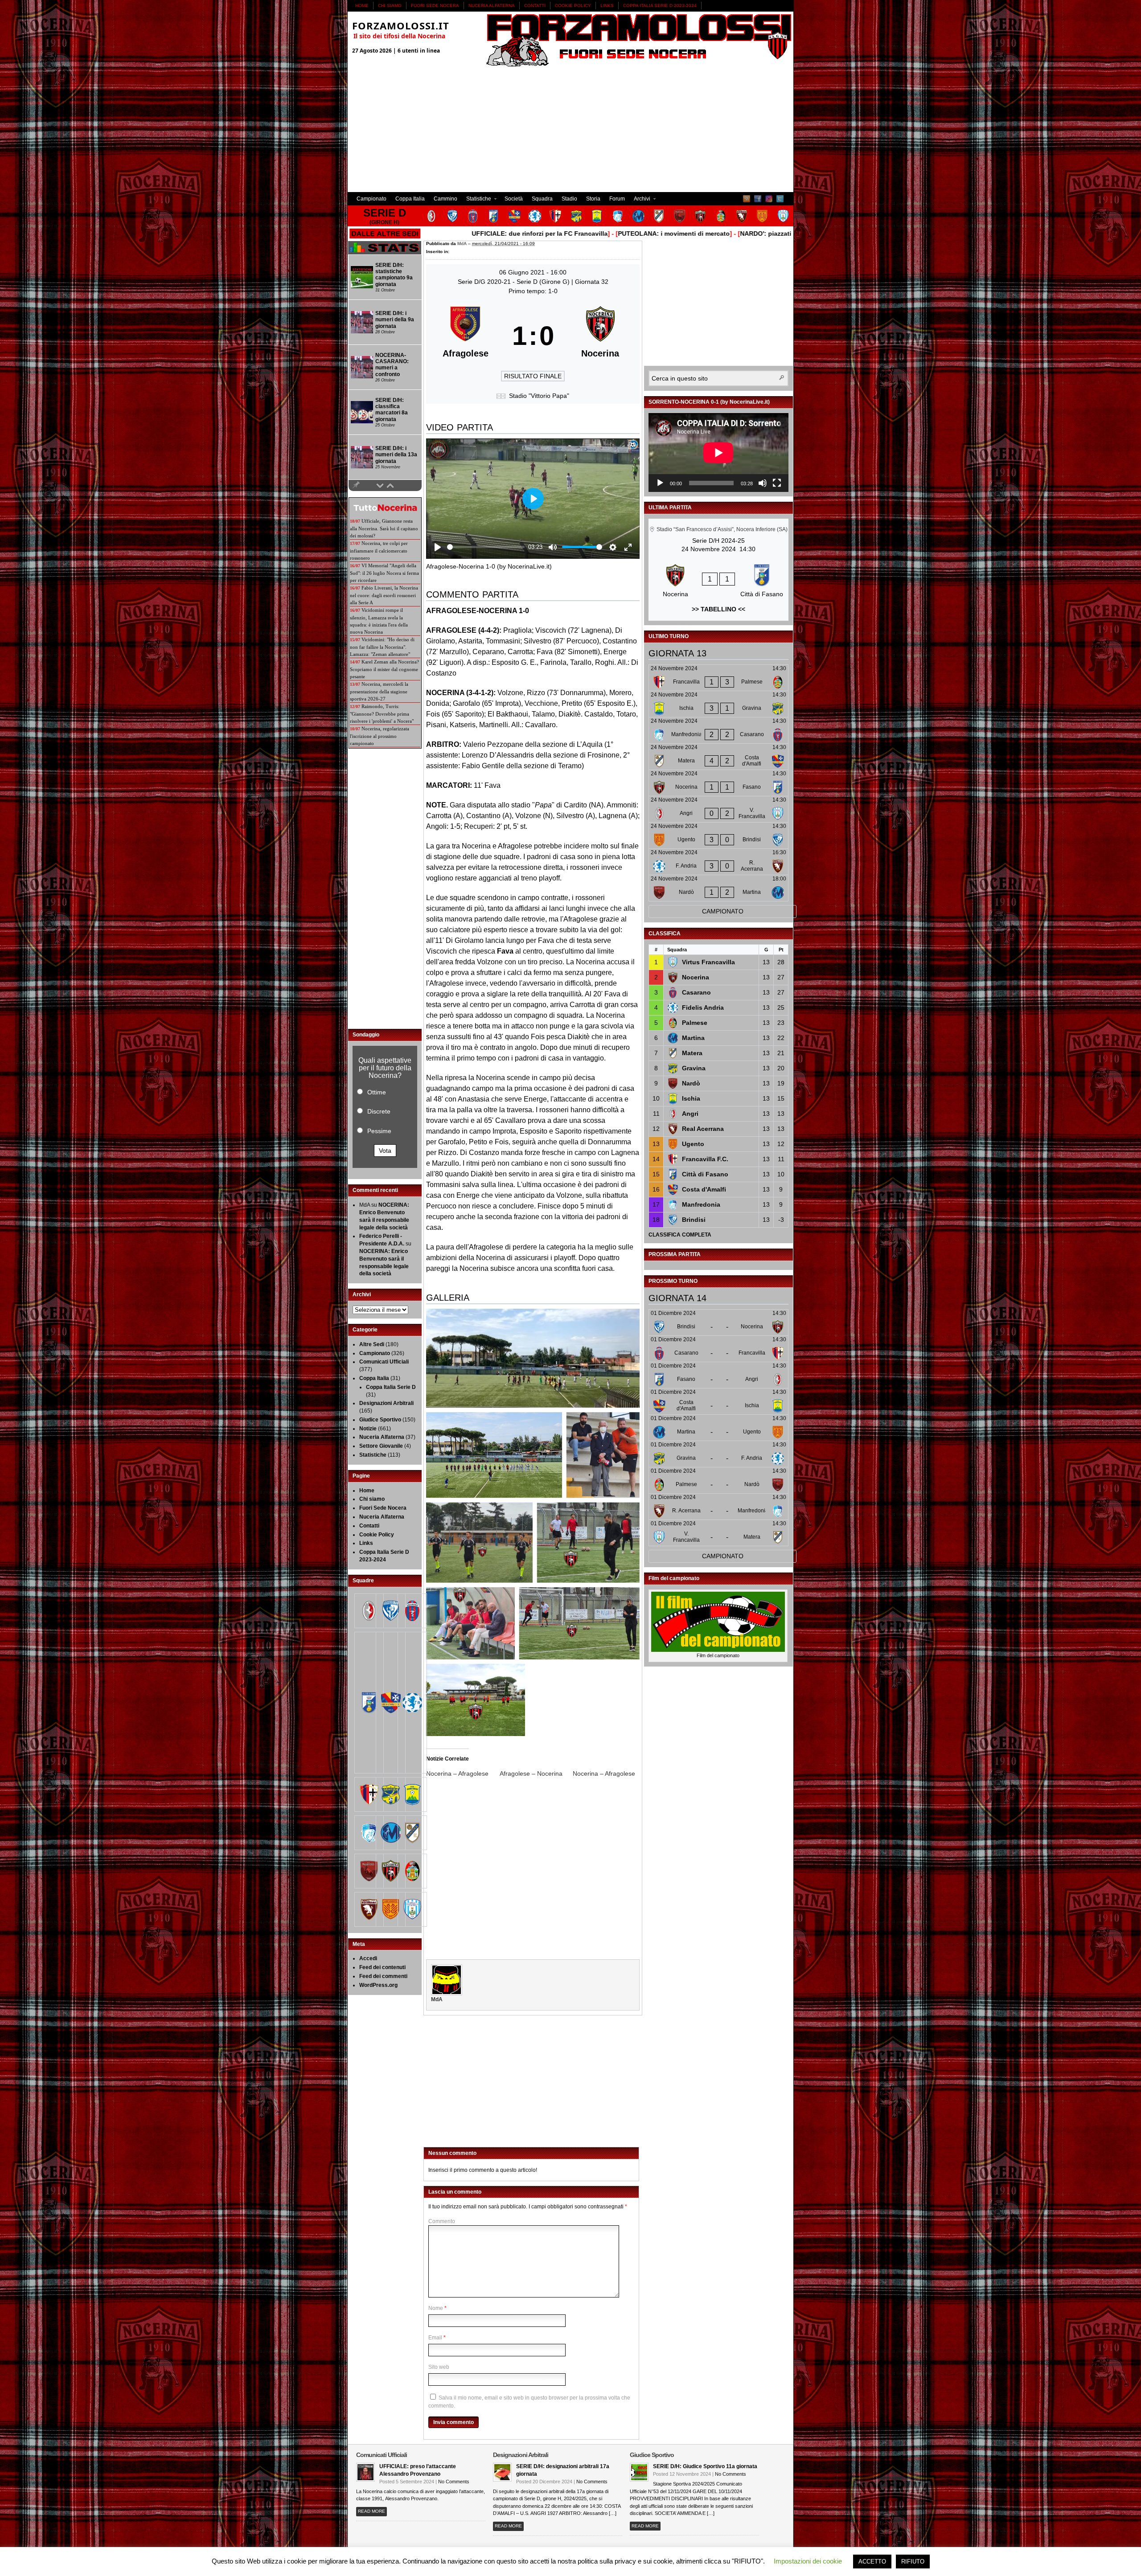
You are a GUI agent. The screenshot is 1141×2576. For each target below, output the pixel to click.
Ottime (377, 1092)
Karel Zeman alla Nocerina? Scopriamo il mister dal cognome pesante (384, 669)
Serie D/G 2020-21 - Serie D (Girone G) (515, 282)
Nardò (691, 1083)
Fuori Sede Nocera (435, 6)
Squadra (542, 199)
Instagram (769, 199)
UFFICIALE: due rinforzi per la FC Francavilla (431, 233)
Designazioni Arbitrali (386, 1403)
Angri (690, 1114)
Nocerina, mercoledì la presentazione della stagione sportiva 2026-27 (379, 691)
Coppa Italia (410, 199)
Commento (442, 2221)
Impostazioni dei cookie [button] (808, 2561)
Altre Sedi (372, 1344)
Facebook (758, 199)
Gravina (694, 1068)
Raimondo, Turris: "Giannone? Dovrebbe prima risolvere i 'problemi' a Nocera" (382, 714)
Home (362, 6)
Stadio (569, 199)
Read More (371, 2511)
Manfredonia (701, 1204)
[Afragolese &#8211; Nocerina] (536, 1773)
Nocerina (696, 977)
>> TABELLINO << (718, 609)
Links (607, 6)
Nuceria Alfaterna (492, 6)
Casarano (696, 992)
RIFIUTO (913, 2562)
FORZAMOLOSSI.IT (401, 25)
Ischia (691, 1098)
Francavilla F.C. (705, 1159)
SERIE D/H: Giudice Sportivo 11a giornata (705, 2466)
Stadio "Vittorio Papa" (539, 396)
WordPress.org (378, 1985)
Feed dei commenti (383, 1976)
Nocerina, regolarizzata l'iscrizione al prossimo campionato (380, 736)
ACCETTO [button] (872, 2562)
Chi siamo (390, 6)
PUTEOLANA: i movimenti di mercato (565, 233)
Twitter (780, 199)
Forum (617, 199)
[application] (718, 453)
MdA (462, 244)
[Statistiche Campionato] (385, 253)
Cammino (445, 199)
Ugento (693, 1144)
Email (435, 2338)
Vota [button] (385, 1151)
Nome (436, 2308)
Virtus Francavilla (708, 962)
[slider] (486, 547)
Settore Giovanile (381, 1446)
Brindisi (694, 1220)
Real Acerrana (703, 1129)
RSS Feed (747, 199)
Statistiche (476, 200)
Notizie (368, 1429)
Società (514, 199)
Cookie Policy (573, 6)
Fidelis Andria (703, 1007)
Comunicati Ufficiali (384, 1362)
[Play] (660, 483)
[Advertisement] (570, 130)
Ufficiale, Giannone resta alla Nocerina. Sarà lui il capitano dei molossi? (384, 528)
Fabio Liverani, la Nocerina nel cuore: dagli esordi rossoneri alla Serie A (384, 595)
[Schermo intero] (777, 483)
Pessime (379, 1131)
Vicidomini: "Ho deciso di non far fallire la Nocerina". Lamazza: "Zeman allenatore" (382, 647)
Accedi (368, 1958)
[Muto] (763, 483)
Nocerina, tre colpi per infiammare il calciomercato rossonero (379, 551)
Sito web (439, 2367)
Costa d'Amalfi (704, 1189)
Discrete (379, 1111)
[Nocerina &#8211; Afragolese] (463, 1773)
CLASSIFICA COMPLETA (680, 1235)
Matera (692, 1053)
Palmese (695, 1023)
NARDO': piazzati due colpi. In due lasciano (697, 233)
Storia (593, 199)
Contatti (535, 6)
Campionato (371, 199)
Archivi (640, 200)
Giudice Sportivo (380, 1420)
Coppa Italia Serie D (391, 1387)
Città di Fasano (705, 1174)
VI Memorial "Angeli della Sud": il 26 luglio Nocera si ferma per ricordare (384, 573)
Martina (693, 1038)
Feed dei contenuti (382, 1967)
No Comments (454, 2482)
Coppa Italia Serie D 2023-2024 (660, 6)
